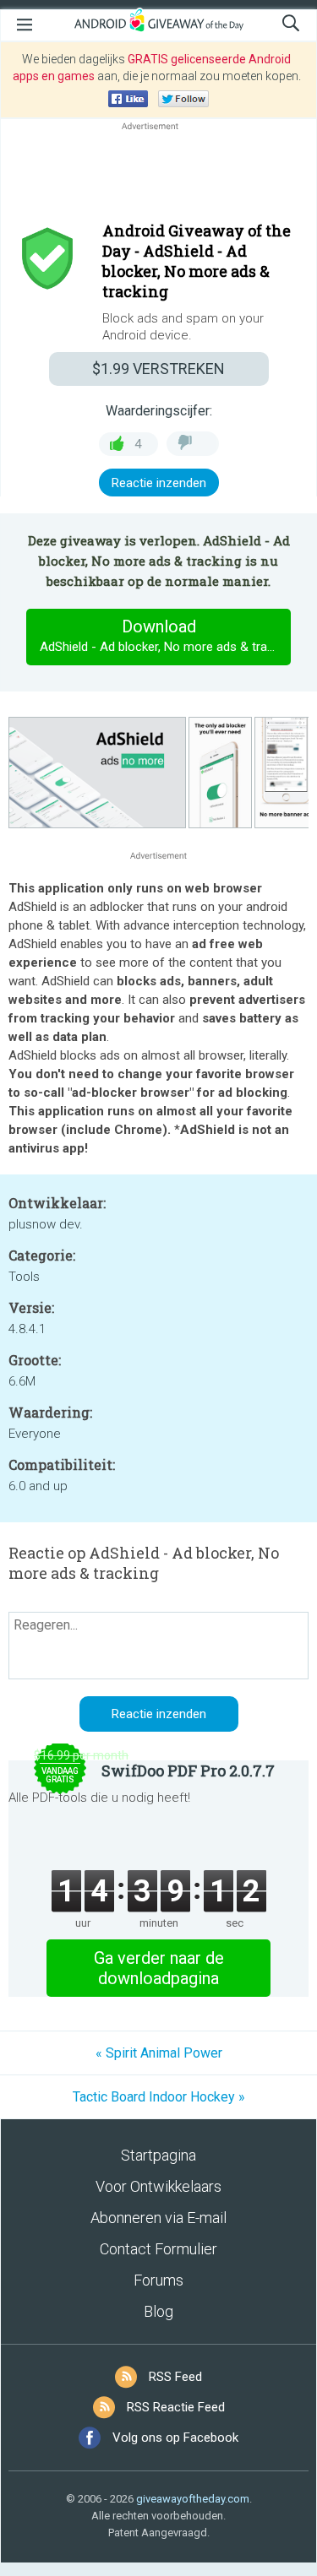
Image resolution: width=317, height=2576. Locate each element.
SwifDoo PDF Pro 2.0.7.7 (188, 1771)
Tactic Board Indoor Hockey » (159, 2097)
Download (165, 635)
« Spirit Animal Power (159, 2053)
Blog (158, 2311)
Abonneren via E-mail (158, 2218)
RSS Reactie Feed (176, 2407)
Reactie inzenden (159, 483)
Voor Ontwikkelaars (158, 2186)
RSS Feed (175, 2377)
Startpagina (158, 2155)
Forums (158, 2280)
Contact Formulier (158, 2249)
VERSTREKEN (158, 369)
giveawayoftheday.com (193, 2499)
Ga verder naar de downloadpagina (159, 1968)
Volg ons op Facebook (175, 2438)
